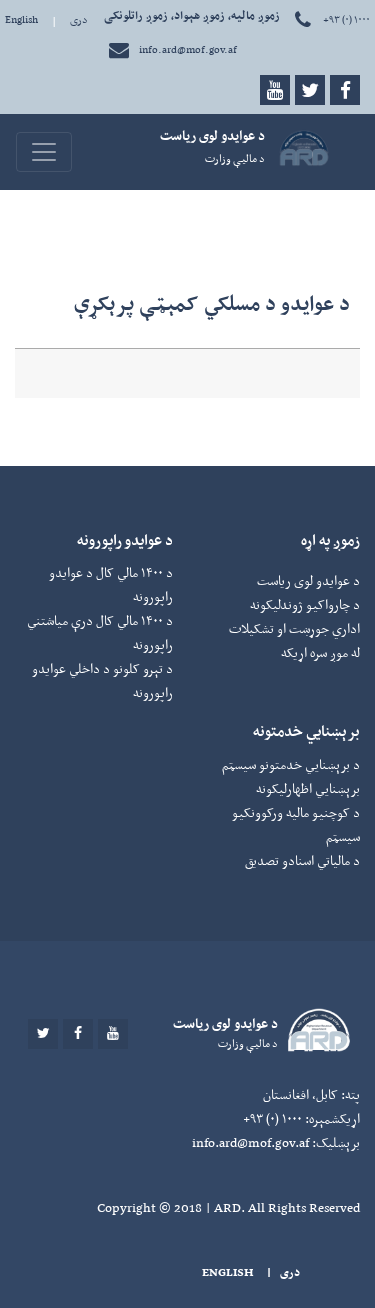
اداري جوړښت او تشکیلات (294, 628)
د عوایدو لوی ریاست (308, 580)
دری (79, 19)
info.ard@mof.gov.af (188, 49)
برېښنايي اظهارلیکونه (308, 788)
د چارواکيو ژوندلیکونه (305, 604)
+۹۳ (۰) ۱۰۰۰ (345, 19)
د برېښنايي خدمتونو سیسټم (291, 764)
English (21, 19)
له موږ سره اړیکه (320, 652)
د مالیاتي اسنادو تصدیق (302, 860)
